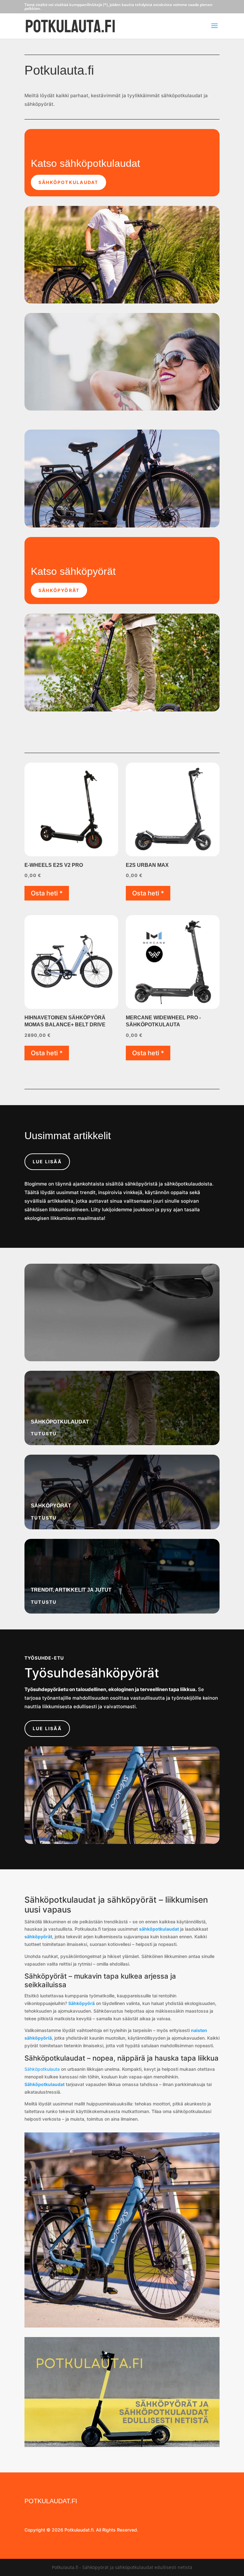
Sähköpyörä (81, 2003)
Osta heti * (47, 893)
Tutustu (44, 1434)
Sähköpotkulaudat (68, 182)
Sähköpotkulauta (42, 2069)
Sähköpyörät (59, 590)
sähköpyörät (38, 1937)
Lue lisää (47, 1162)
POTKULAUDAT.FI (51, 2501)
